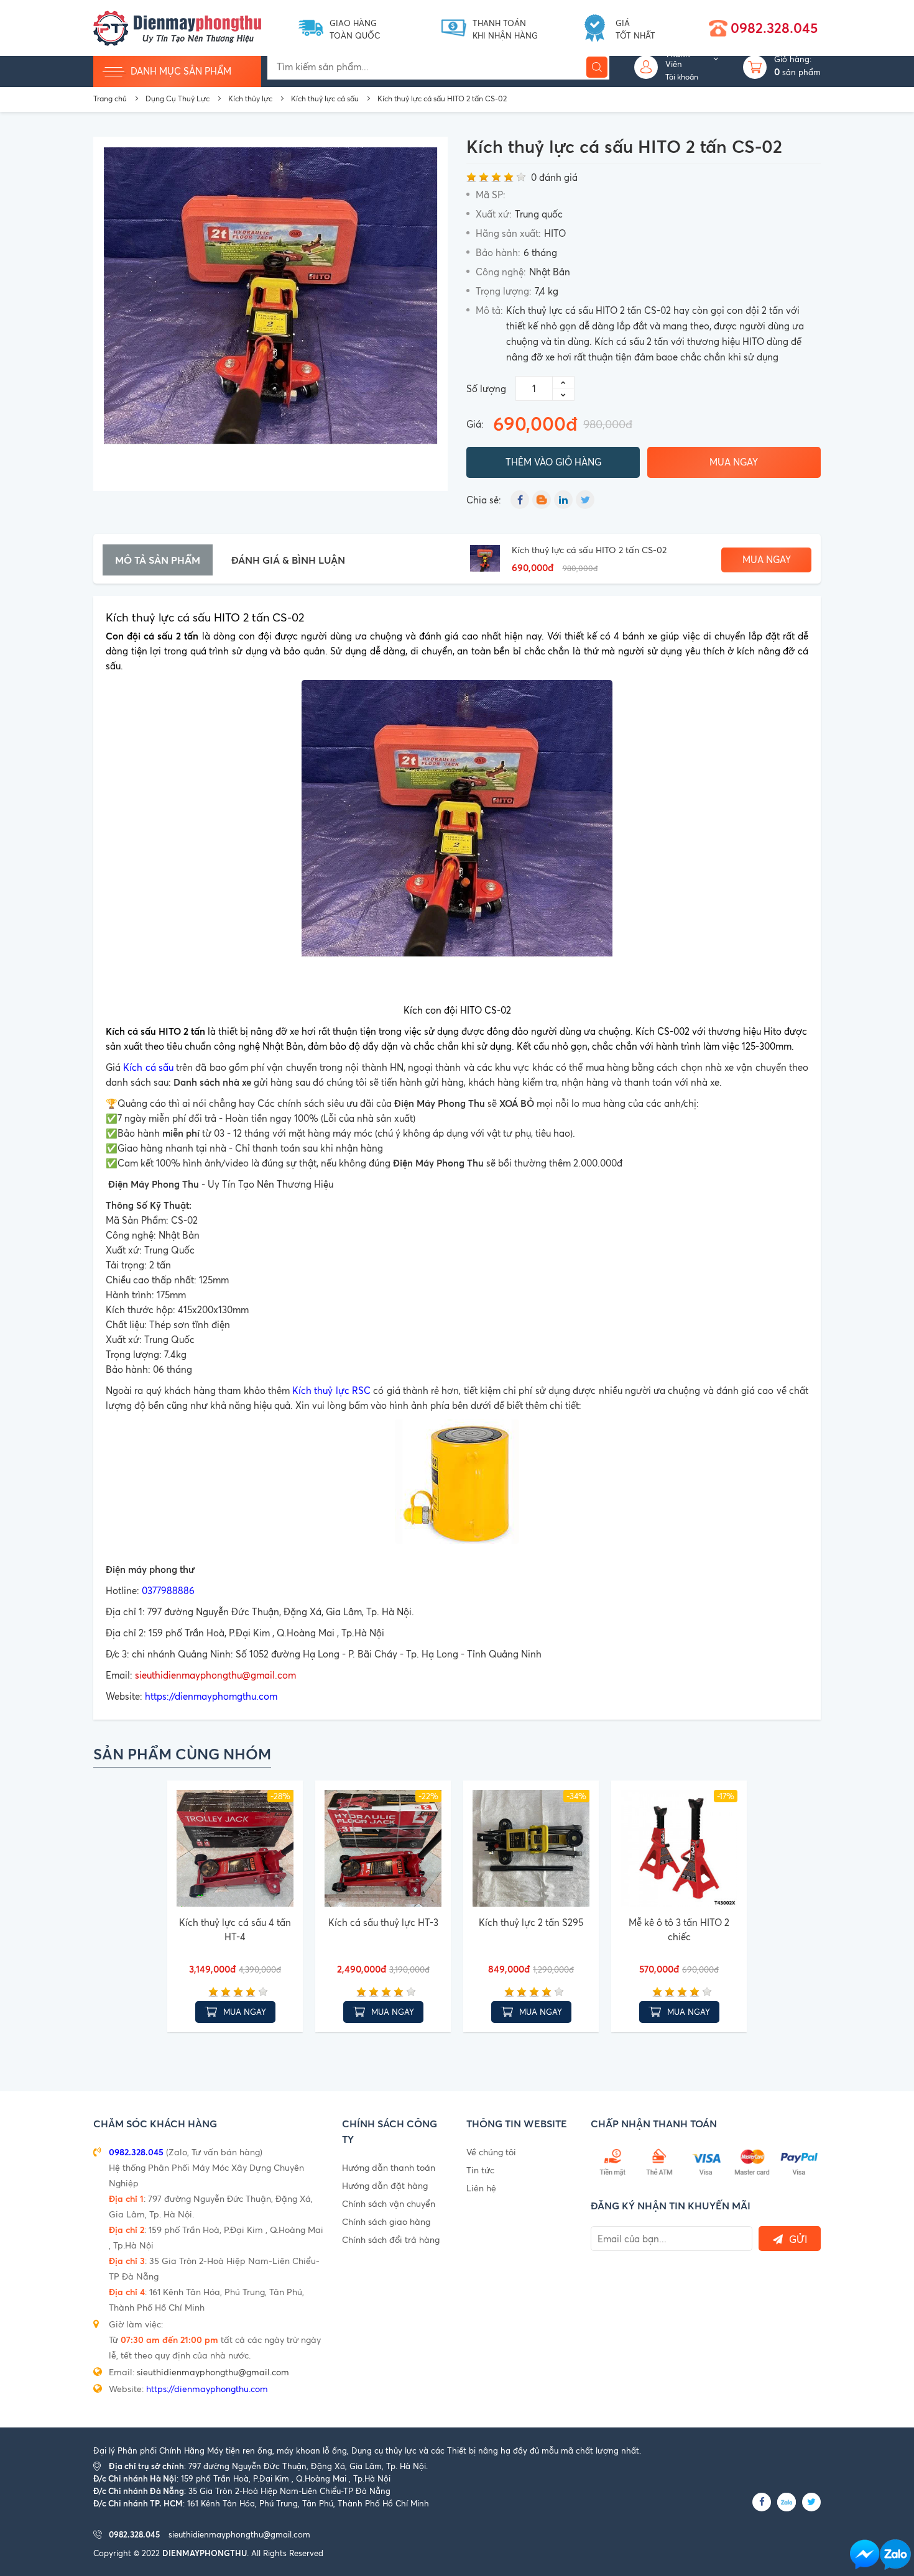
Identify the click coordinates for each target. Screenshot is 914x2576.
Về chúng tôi (491, 2152)
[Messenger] (865, 2555)
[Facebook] (520, 500)
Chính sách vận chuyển (389, 2203)
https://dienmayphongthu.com (207, 2389)
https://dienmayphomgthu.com (211, 1696)
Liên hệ (481, 2188)
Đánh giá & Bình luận (288, 560)
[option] (270, 314)
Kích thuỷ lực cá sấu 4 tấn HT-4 (235, 1930)
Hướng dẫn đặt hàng (385, 2185)
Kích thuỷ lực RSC (331, 1391)
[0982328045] (895, 2555)
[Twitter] (585, 500)
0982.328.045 (774, 28)
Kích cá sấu (148, 1067)
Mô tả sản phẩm (158, 560)
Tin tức (480, 2170)
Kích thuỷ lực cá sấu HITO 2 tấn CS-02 (589, 550)
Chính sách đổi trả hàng (391, 2239)
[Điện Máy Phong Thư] (177, 27)
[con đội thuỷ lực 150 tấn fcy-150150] (457, 1482)
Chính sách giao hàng (386, 2221)
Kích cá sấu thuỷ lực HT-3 (383, 1923)
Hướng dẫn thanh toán (389, 2167)
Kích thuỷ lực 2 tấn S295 (531, 1923)
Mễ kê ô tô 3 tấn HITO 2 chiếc (679, 1930)
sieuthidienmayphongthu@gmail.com (215, 1675)
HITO (555, 233)
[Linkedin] (563, 500)
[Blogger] (542, 500)
